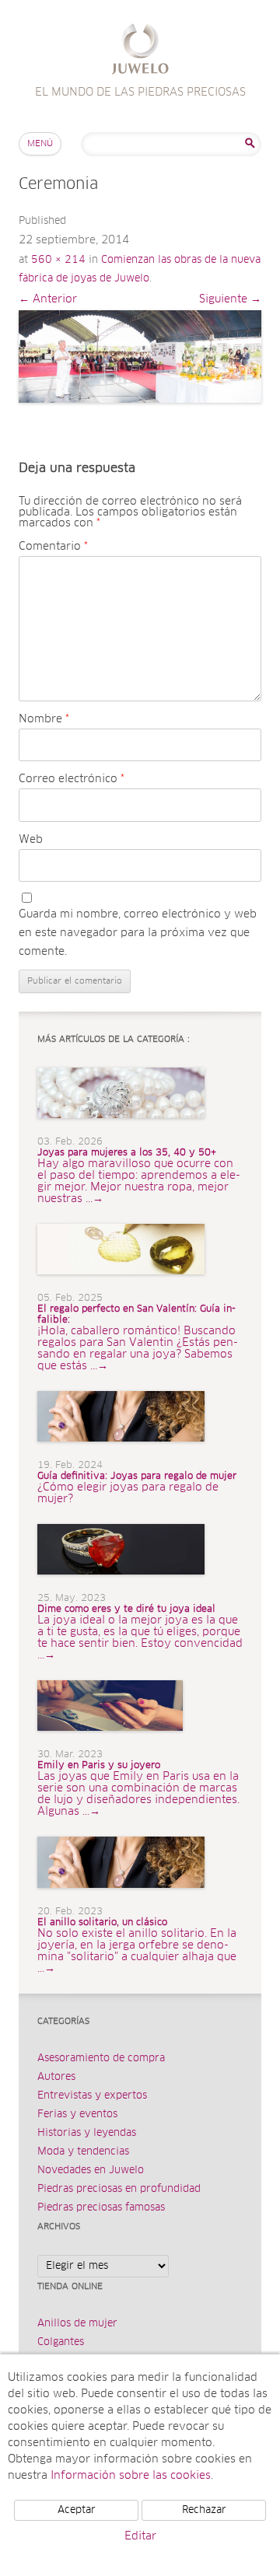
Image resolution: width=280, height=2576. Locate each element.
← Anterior (48, 299)
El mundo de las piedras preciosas (140, 51)
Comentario (53, 547)
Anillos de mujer (77, 2324)
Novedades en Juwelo (91, 2171)
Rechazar (204, 2510)
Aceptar (77, 2510)
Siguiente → (230, 299)
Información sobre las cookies (131, 2476)
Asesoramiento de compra (101, 2059)
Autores (56, 2077)
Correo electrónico (72, 779)
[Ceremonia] (140, 357)
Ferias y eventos (77, 2115)
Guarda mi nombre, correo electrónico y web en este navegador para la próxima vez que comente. (138, 933)
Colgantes (61, 2342)
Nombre (44, 719)
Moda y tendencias (83, 2152)
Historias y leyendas (87, 2133)
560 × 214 (58, 260)
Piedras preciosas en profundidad (119, 2189)
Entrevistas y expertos (92, 2096)
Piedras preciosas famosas (101, 2208)
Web (31, 840)
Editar (140, 2536)
